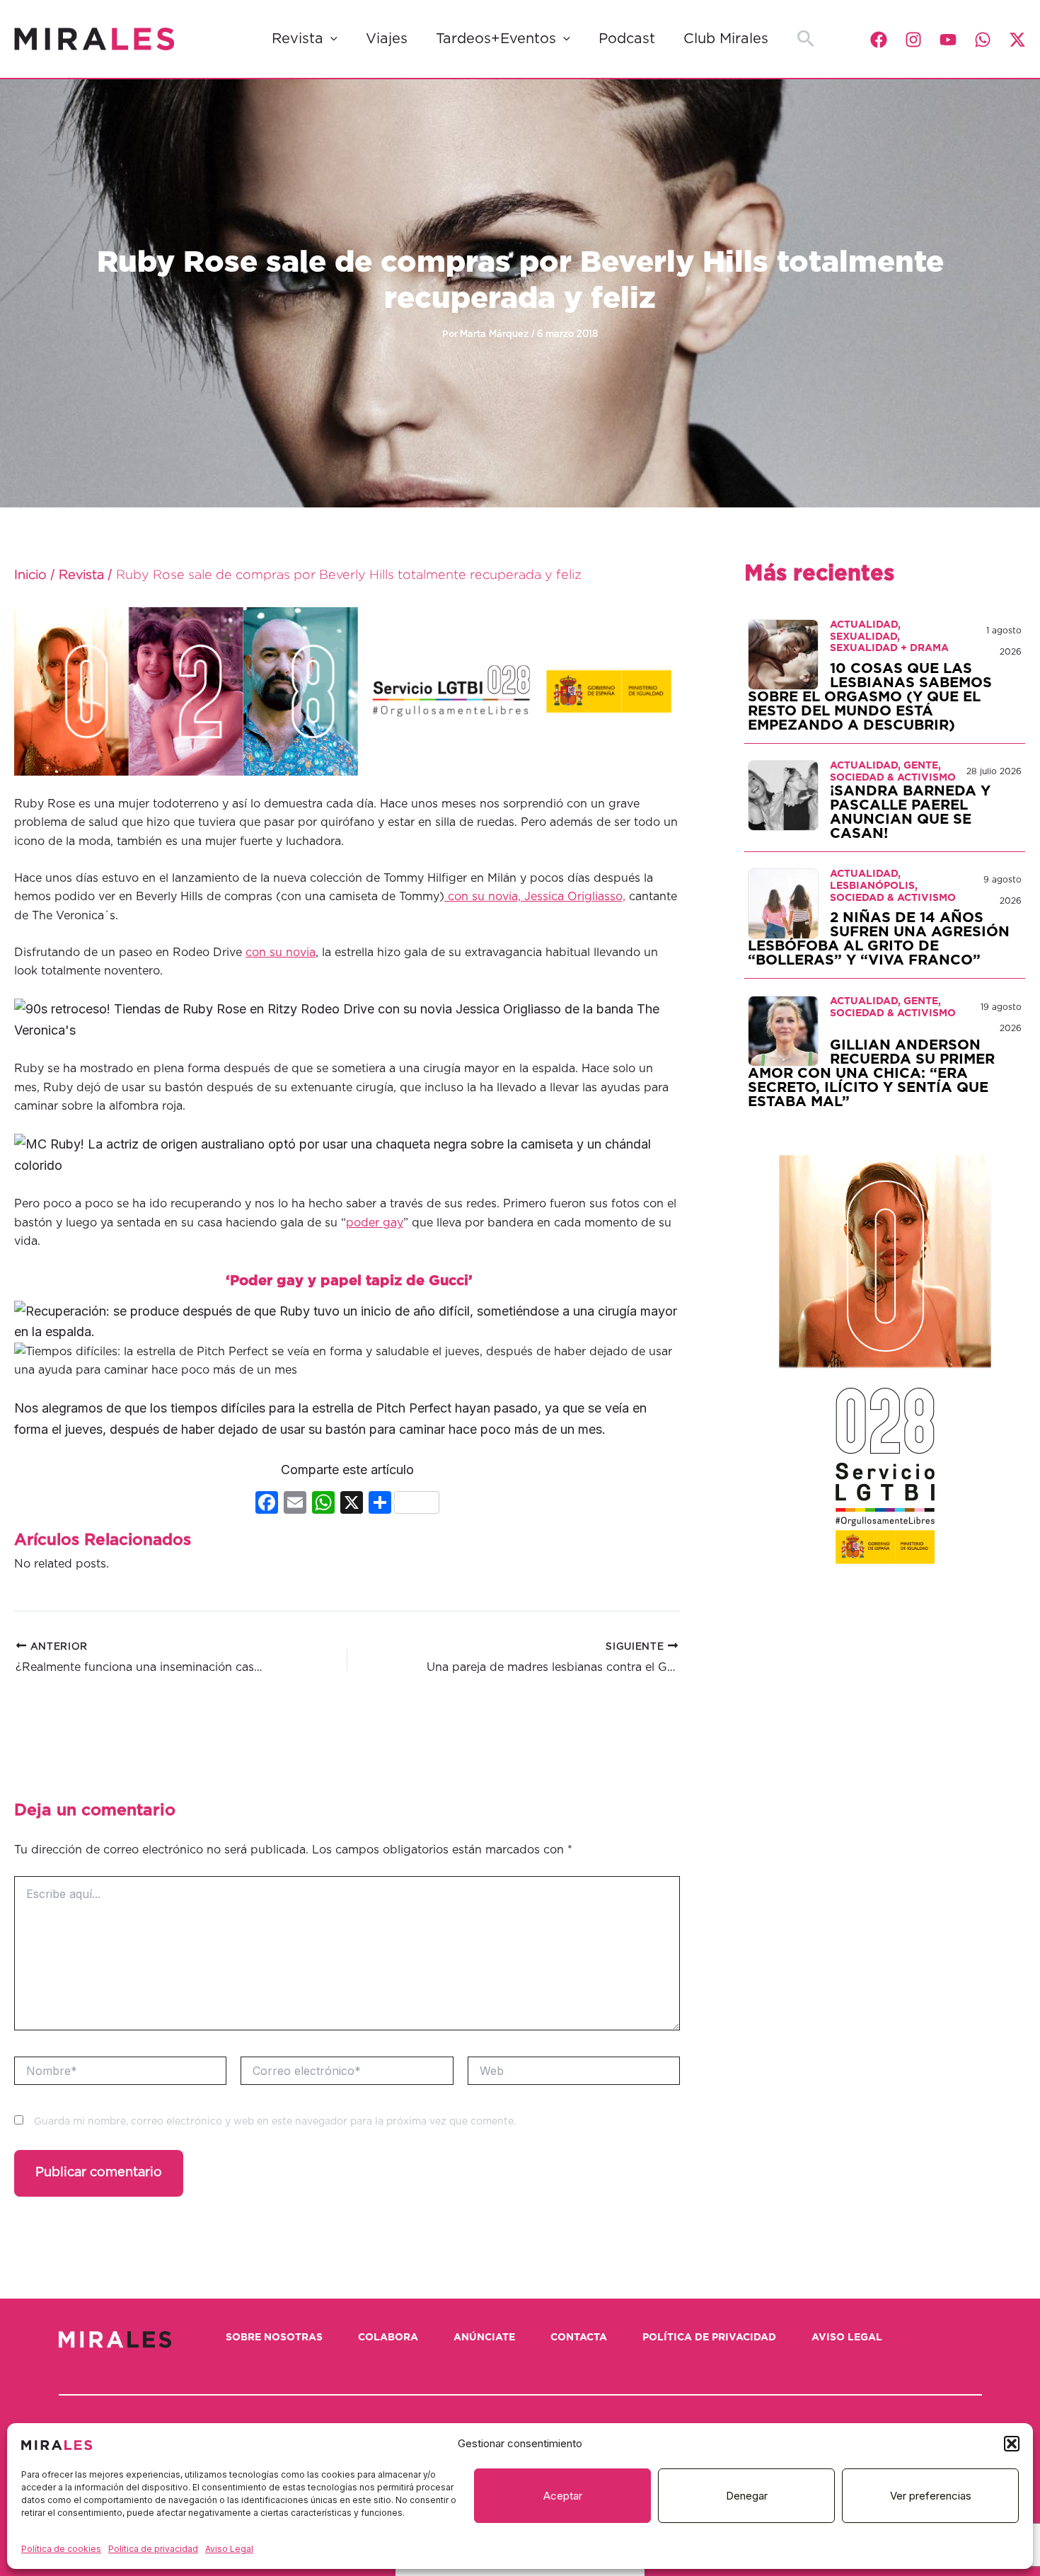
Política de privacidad (153, 2549)
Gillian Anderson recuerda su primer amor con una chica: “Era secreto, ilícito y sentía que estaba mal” (871, 1074)
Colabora (388, 2338)
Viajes (387, 39)
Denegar (747, 2496)
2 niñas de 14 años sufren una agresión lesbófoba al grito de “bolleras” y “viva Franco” (879, 939)
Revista (297, 39)
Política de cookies (61, 2549)
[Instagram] (913, 40)
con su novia (281, 953)
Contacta (579, 2338)
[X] (352, 1504)
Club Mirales (726, 39)
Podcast (627, 39)
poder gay (375, 1223)
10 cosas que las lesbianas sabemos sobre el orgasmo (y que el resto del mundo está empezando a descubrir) (870, 697)
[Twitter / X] (1017, 40)
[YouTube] (948, 40)
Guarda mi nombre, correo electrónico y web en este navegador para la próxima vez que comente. (275, 2122)
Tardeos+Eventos (496, 39)
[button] (1012, 2444)
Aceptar (563, 2496)
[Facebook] (879, 40)
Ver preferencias (931, 2496)
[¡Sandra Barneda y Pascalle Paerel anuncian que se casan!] (783, 795)
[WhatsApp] (983, 40)
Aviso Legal (229, 2549)
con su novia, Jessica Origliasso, (535, 897)
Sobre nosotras (274, 2338)
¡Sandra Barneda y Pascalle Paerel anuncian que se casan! (910, 812)
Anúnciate (484, 2338)
